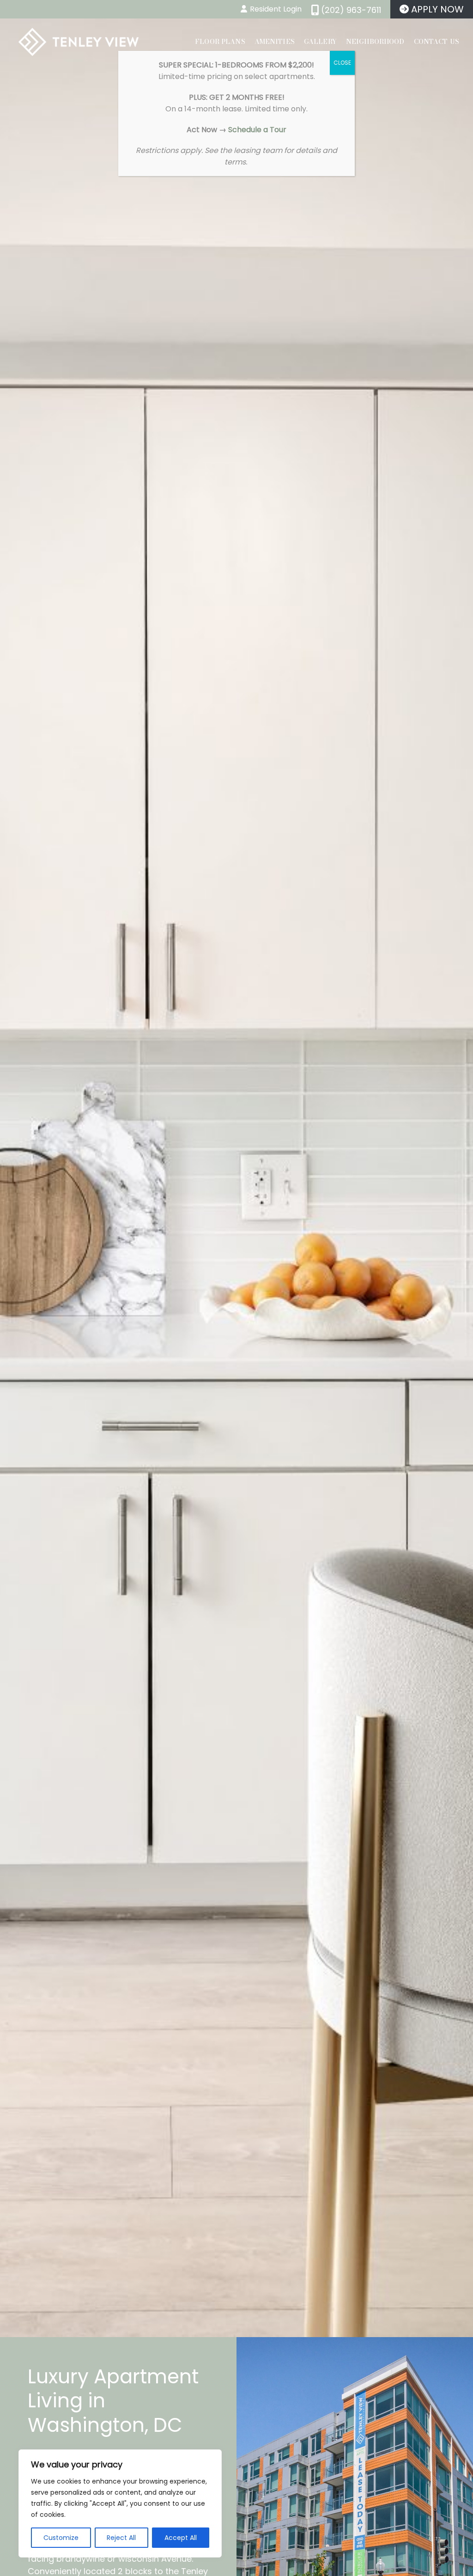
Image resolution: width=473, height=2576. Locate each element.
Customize (61, 2538)
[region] (120, 2503)
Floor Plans (220, 42)
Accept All (181, 2538)
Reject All (121, 2538)
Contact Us (437, 42)
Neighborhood (375, 42)
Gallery (320, 42)
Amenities (275, 42)
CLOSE (342, 63)
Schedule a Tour (257, 130)
